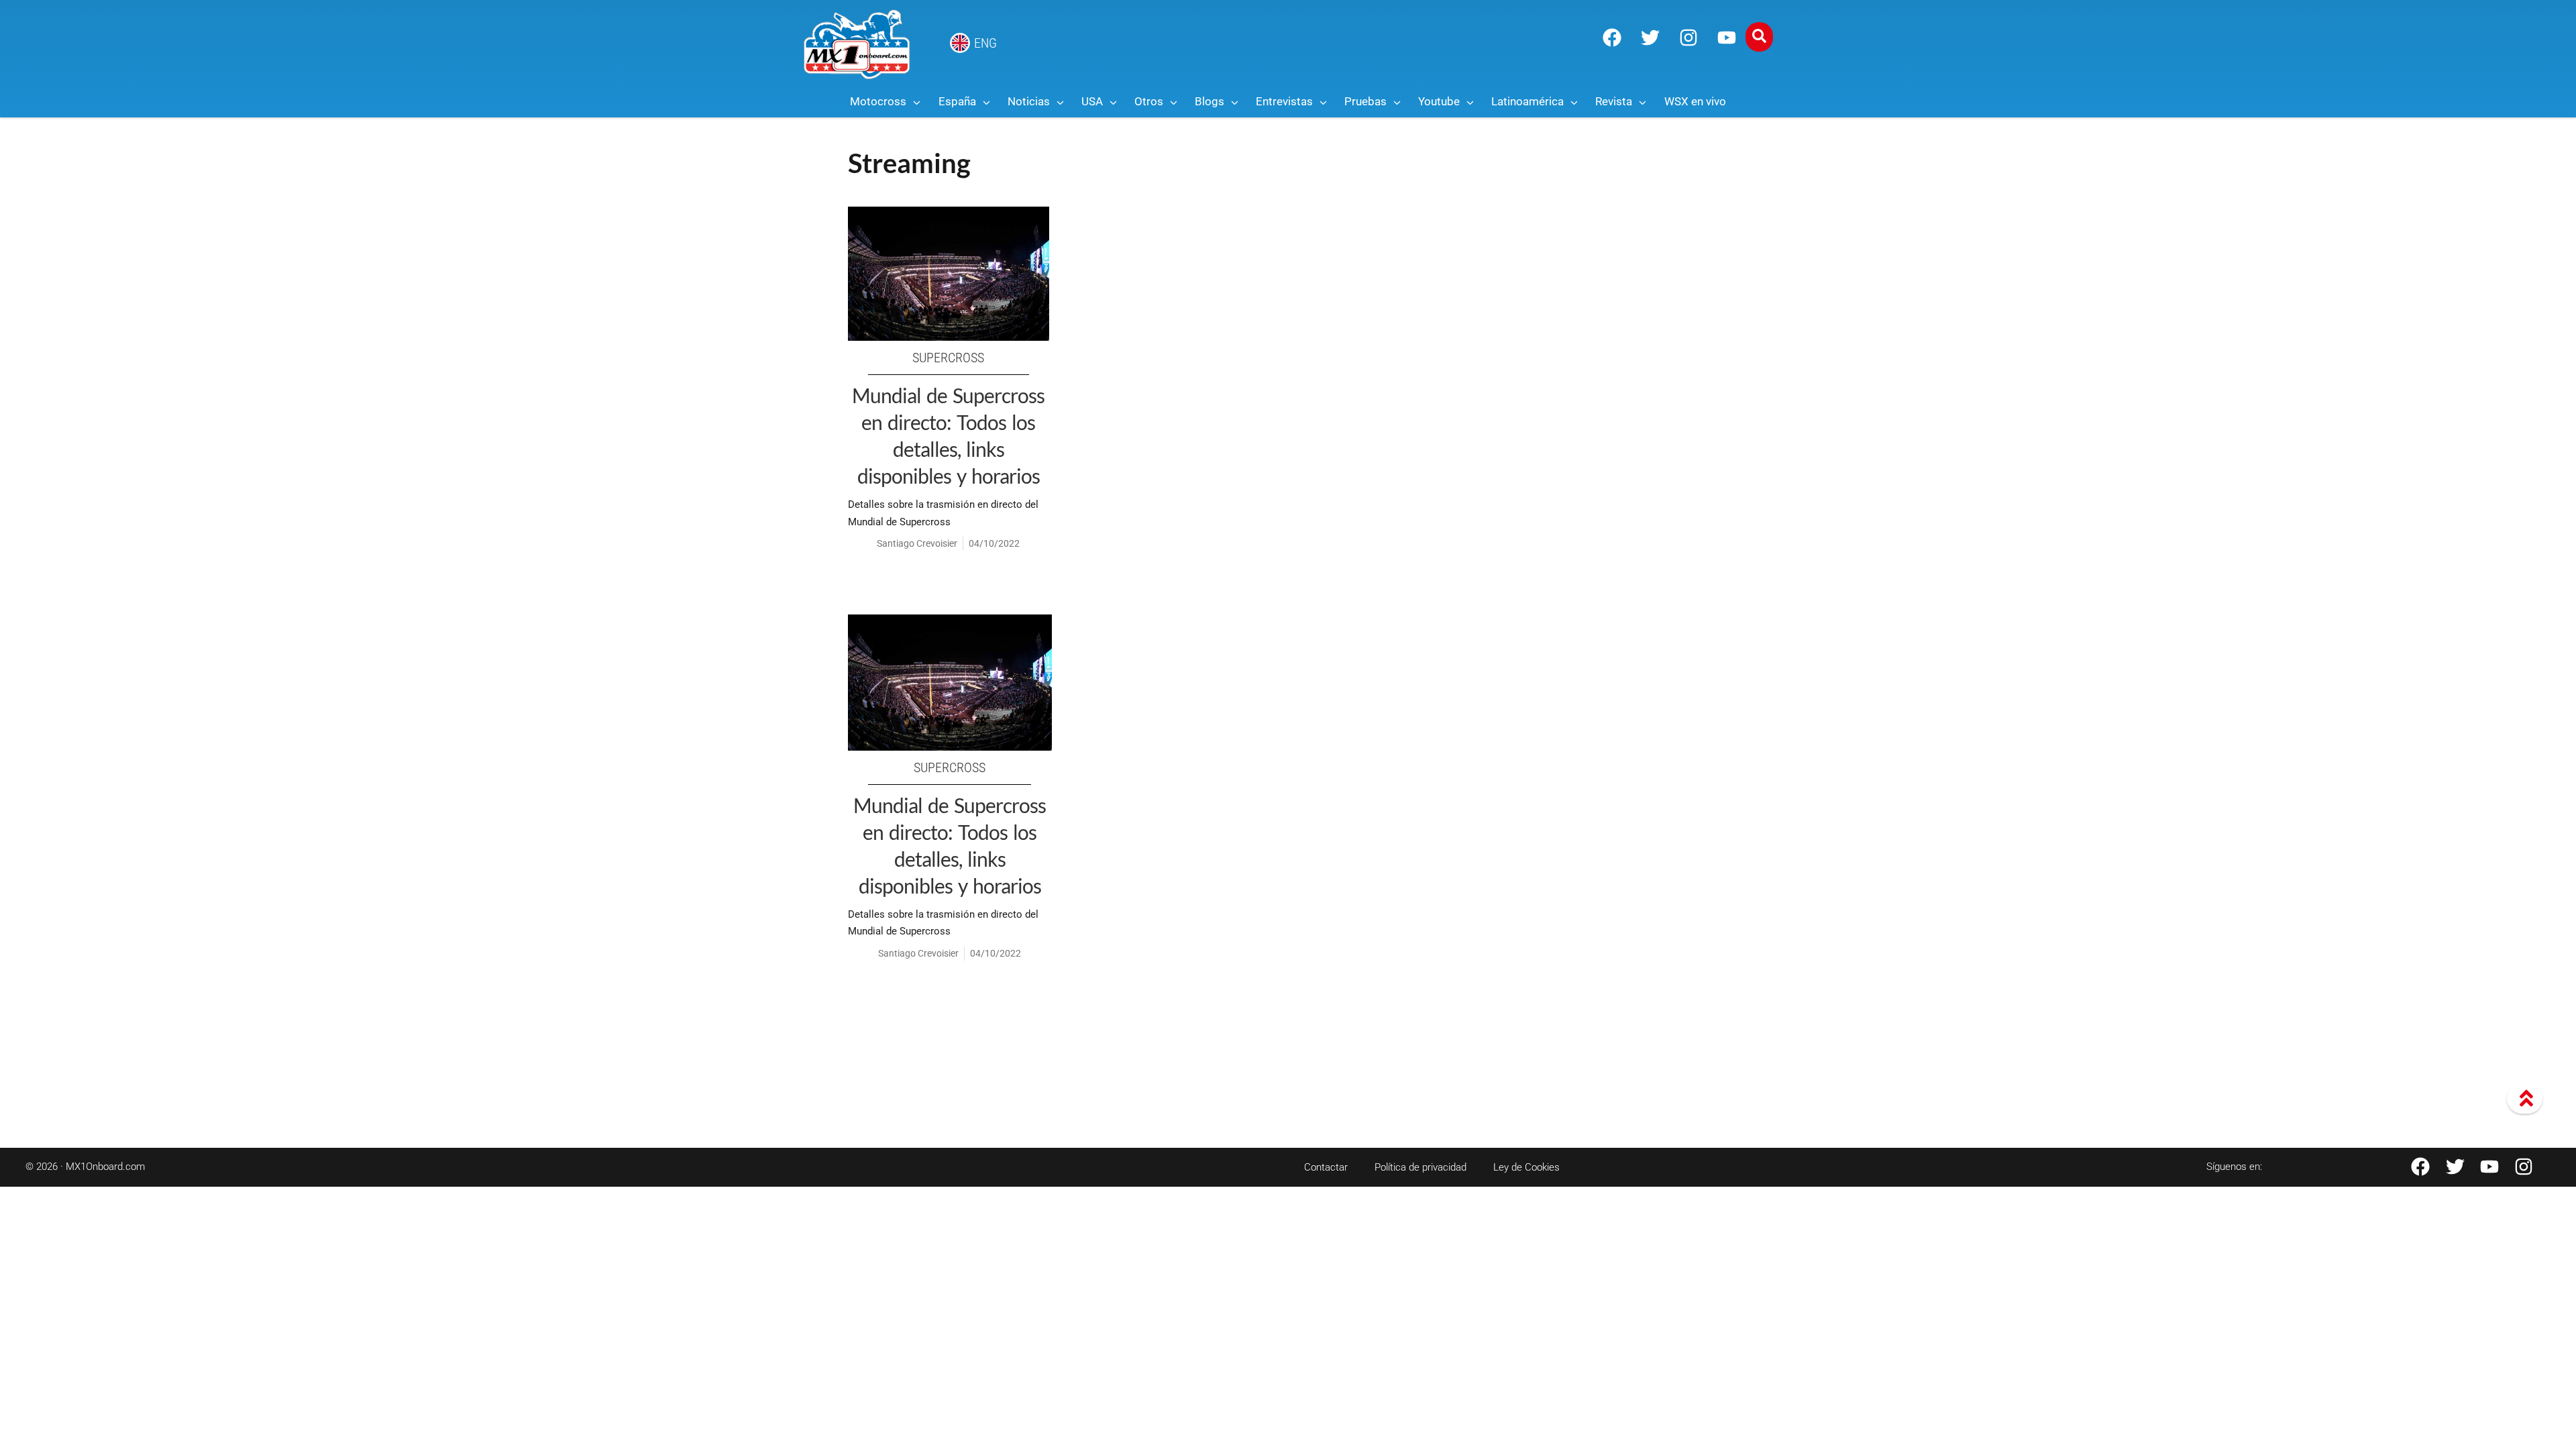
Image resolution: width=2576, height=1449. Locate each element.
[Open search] (1759, 37)
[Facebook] (1612, 38)
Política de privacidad (1420, 1167)
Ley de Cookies (1526, 1167)
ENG (985, 43)
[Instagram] (1688, 38)
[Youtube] (1727, 38)
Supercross (948, 358)
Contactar (1326, 1167)
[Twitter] (1650, 38)
